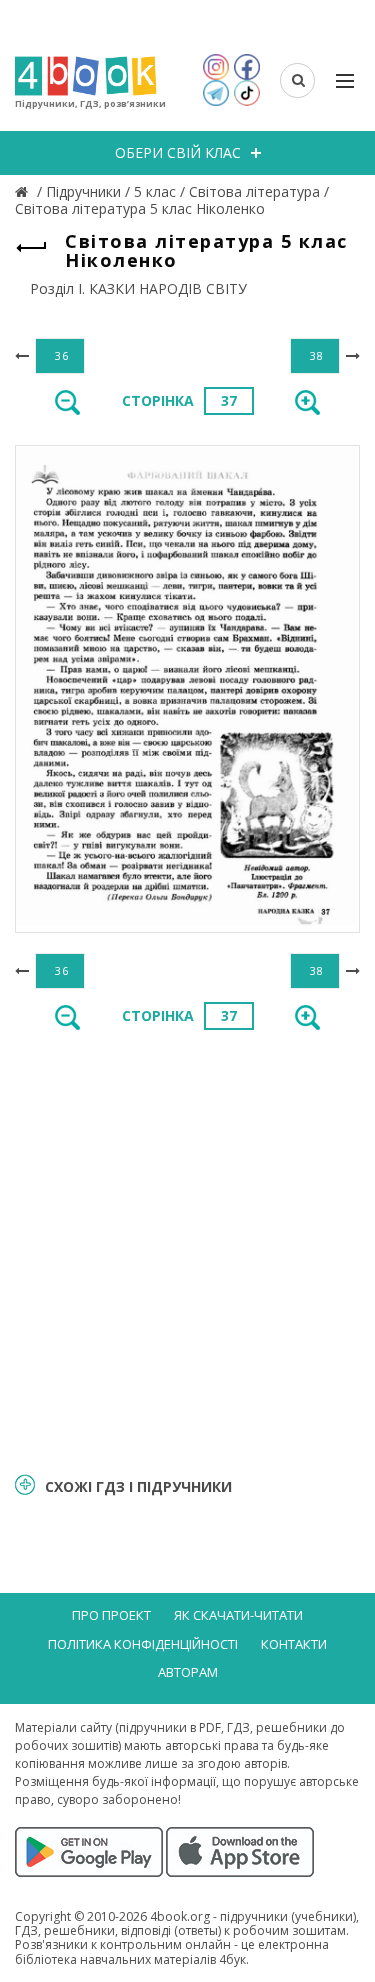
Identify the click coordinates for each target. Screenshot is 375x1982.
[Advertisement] (187, 1249)
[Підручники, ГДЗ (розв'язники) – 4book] (24, 191)
